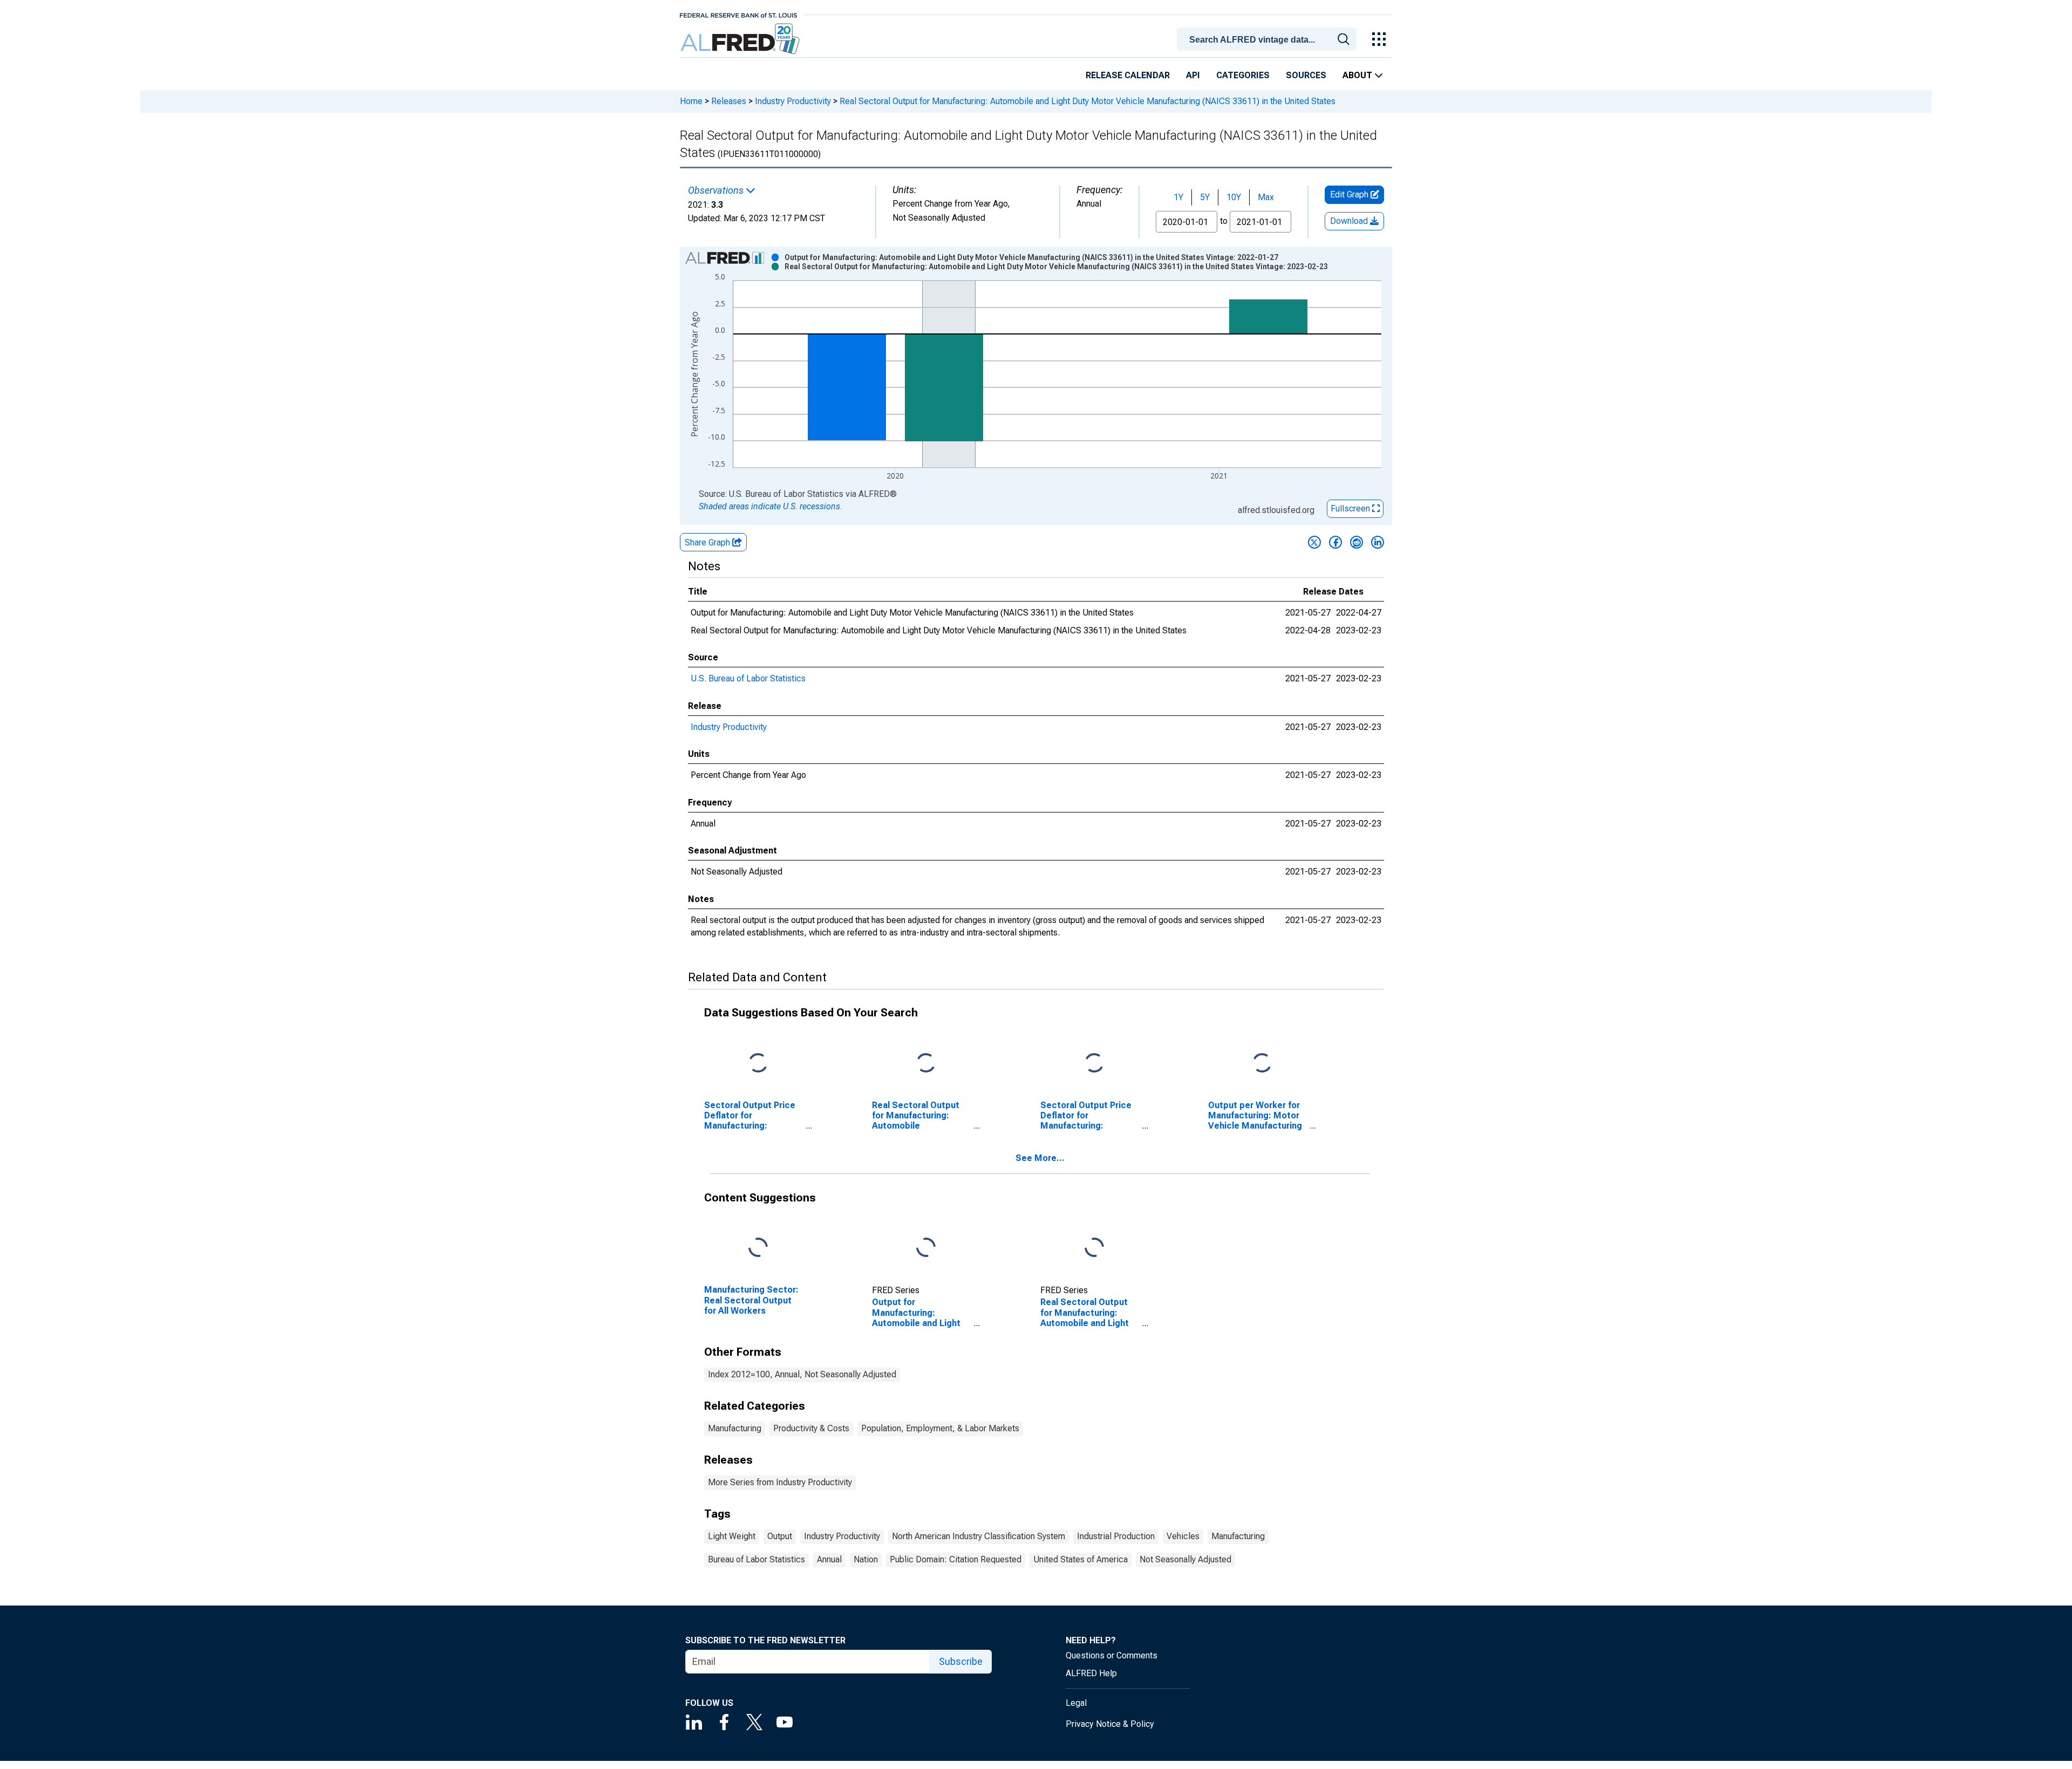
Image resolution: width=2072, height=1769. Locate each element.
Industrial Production (1116, 1536)
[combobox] (1269, 38)
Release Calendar (1128, 75)
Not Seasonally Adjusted (1185, 1559)
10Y (1234, 197)
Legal (1076, 1703)
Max (1266, 197)
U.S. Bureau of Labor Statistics (748, 678)
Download (1350, 221)
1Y (1178, 197)
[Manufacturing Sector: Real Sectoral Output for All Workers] (758, 1248)
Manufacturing (735, 1428)
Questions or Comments (1112, 1655)
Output (780, 1536)
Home (691, 101)
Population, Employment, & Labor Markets (940, 1428)
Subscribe (961, 1661)
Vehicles (1183, 1536)
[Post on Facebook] (1335, 542)
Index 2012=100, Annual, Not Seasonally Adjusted (802, 1374)
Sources (1306, 75)
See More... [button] (1040, 1158)
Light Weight (732, 1536)
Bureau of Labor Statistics (756, 1559)
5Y (1205, 197)
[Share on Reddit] (1357, 542)
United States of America (1081, 1559)
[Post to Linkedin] (1378, 542)
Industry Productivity (793, 101)
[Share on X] (1314, 542)
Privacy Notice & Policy (1110, 1724)
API (1193, 75)
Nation (866, 1559)
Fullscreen (1351, 508)
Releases (729, 101)
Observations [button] (717, 190)
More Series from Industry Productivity (780, 1482)
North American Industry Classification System (979, 1536)
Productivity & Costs (811, 1428)
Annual (829, 1559)
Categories (1243, 75)
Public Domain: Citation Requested (956, 1559)
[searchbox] (1269, 40)
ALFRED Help (1091, 1673)
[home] (741, 39)
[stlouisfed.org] (738, 14)
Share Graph (708, 542)
